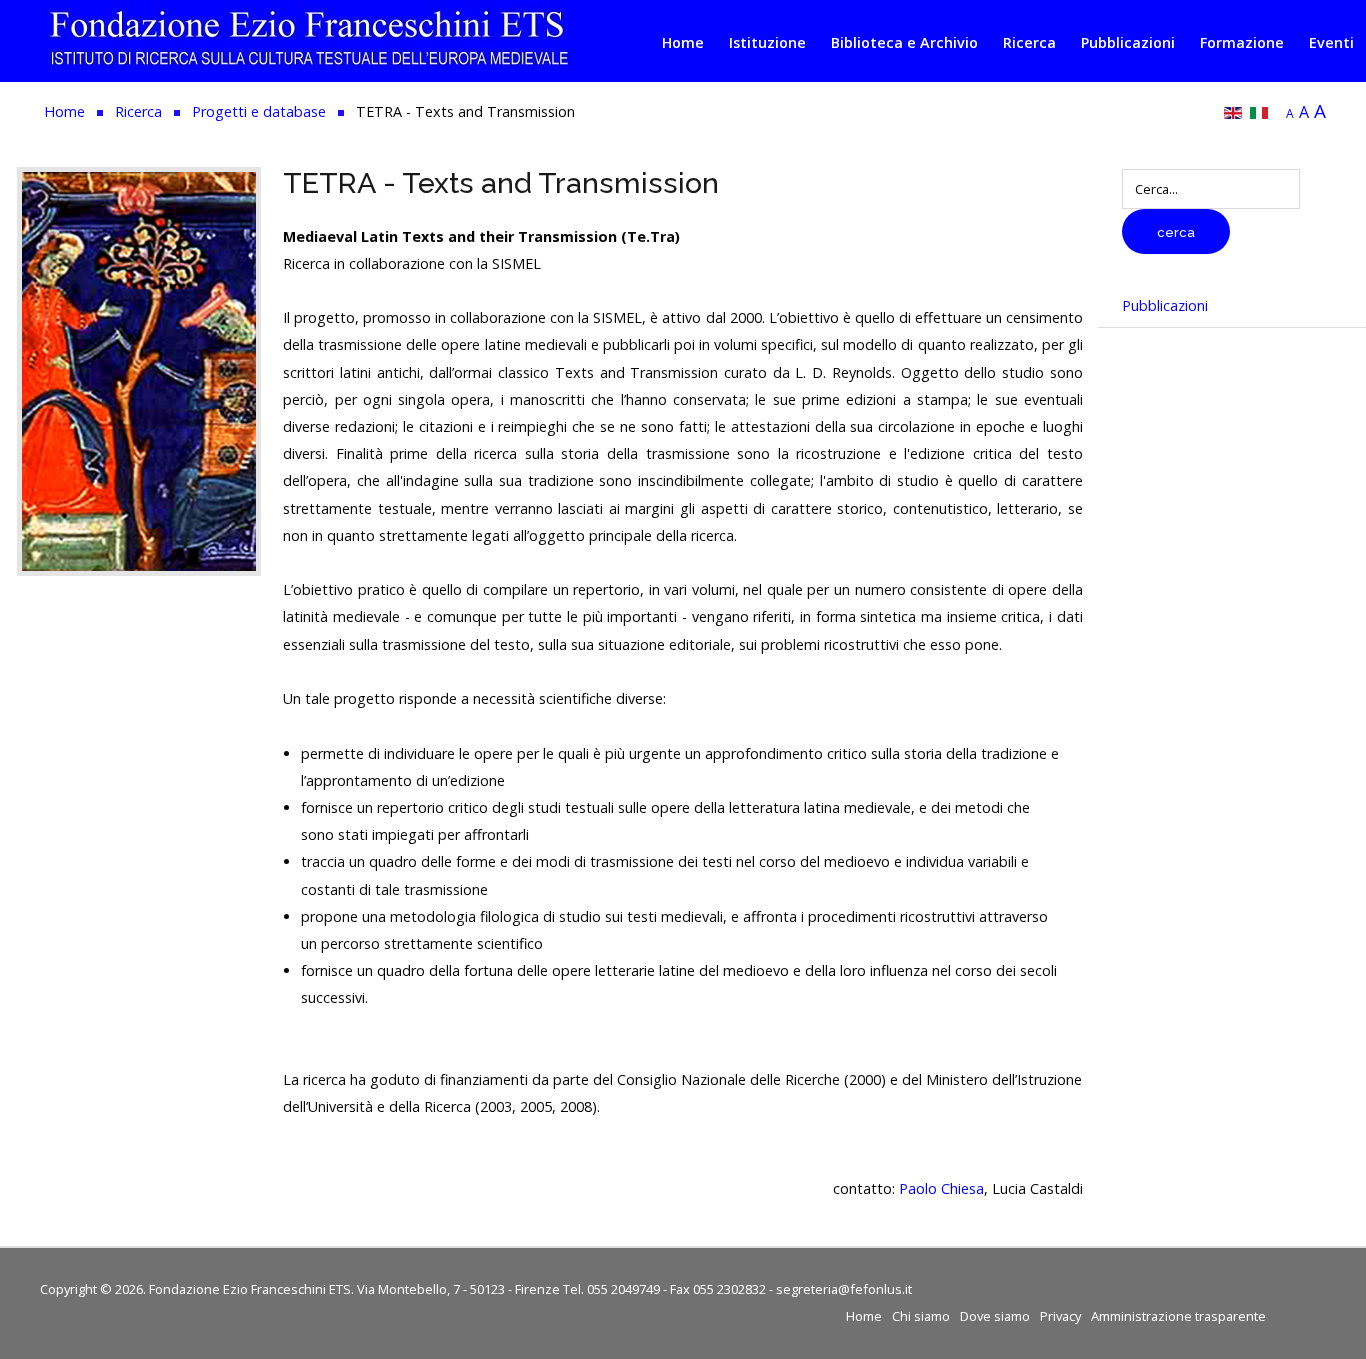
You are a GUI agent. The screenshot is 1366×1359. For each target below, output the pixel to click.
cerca (1176, 232)
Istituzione (767, 42)
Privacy (1060, 1316)
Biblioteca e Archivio (904, 42)
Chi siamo (921, 1316)
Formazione (1242, 42)
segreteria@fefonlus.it (844, 1289)
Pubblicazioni (1128, 42)
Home (683, 42)
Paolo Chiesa (941, 1188)
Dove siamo (995, 1316)
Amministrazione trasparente (1178, 1316)
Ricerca (1029, 42)
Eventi (1331, 42)
